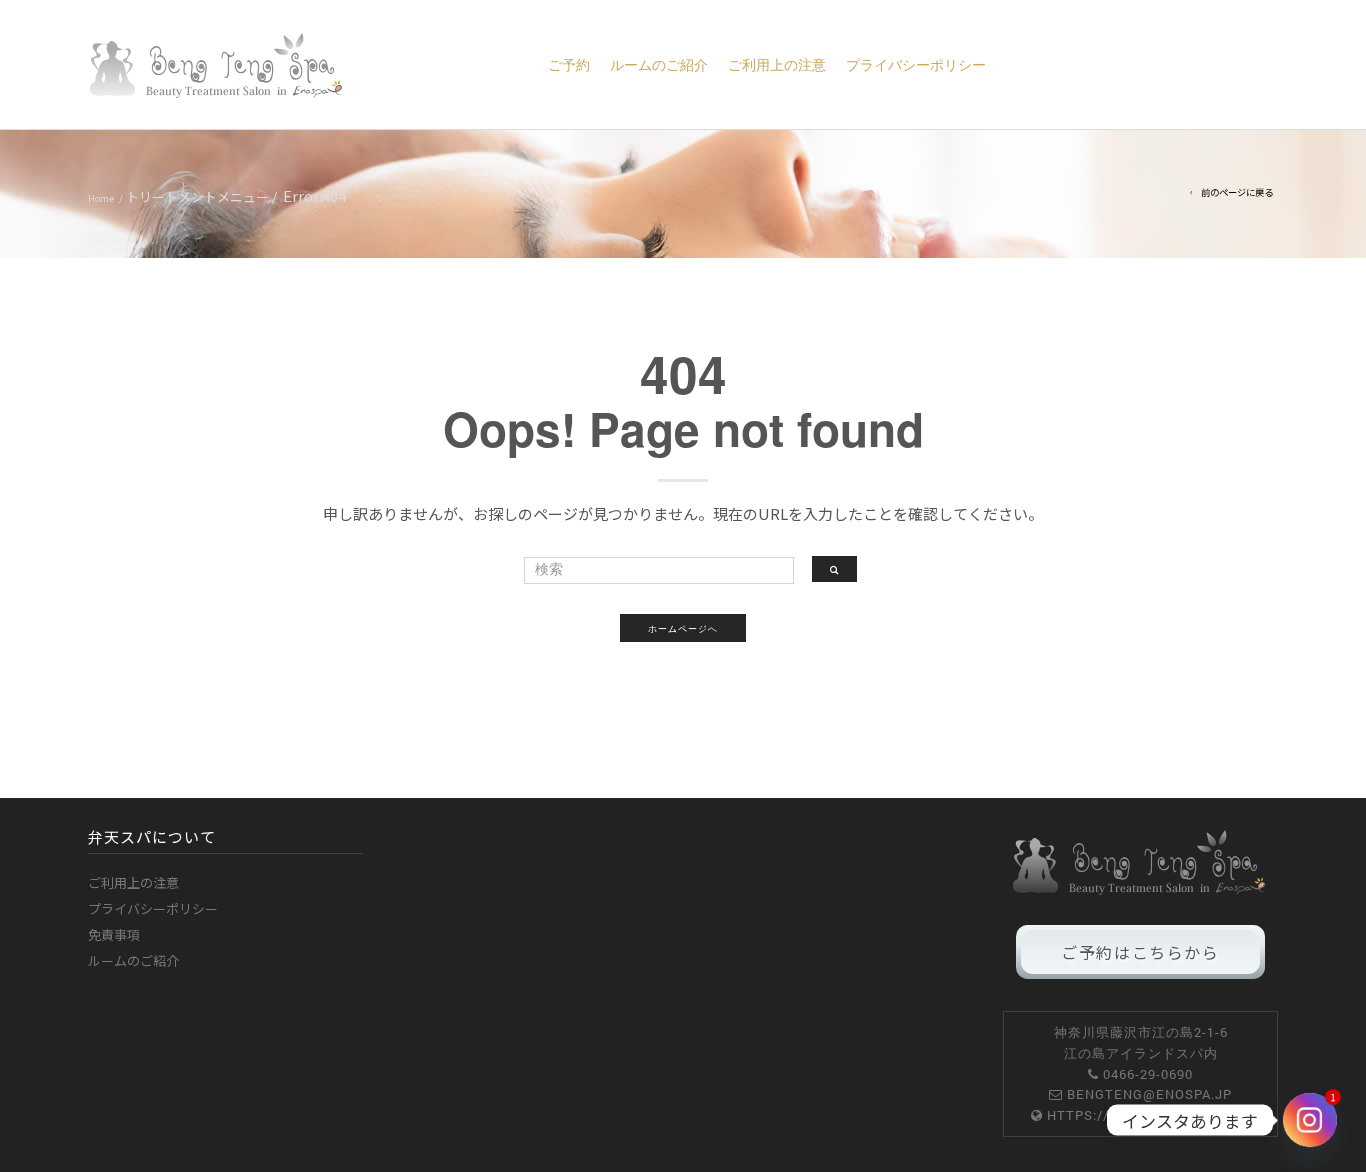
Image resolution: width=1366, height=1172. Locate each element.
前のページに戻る (1237, 192)
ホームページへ (683, 628)
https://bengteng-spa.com (1149, 1115)
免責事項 (114, 934)
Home (101, 198)
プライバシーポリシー (916, 64)
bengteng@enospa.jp (1149, 1094)
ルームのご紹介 (659, 64)
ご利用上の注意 (777, 64)
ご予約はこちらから (1140, 952)
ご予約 (569, 64)
